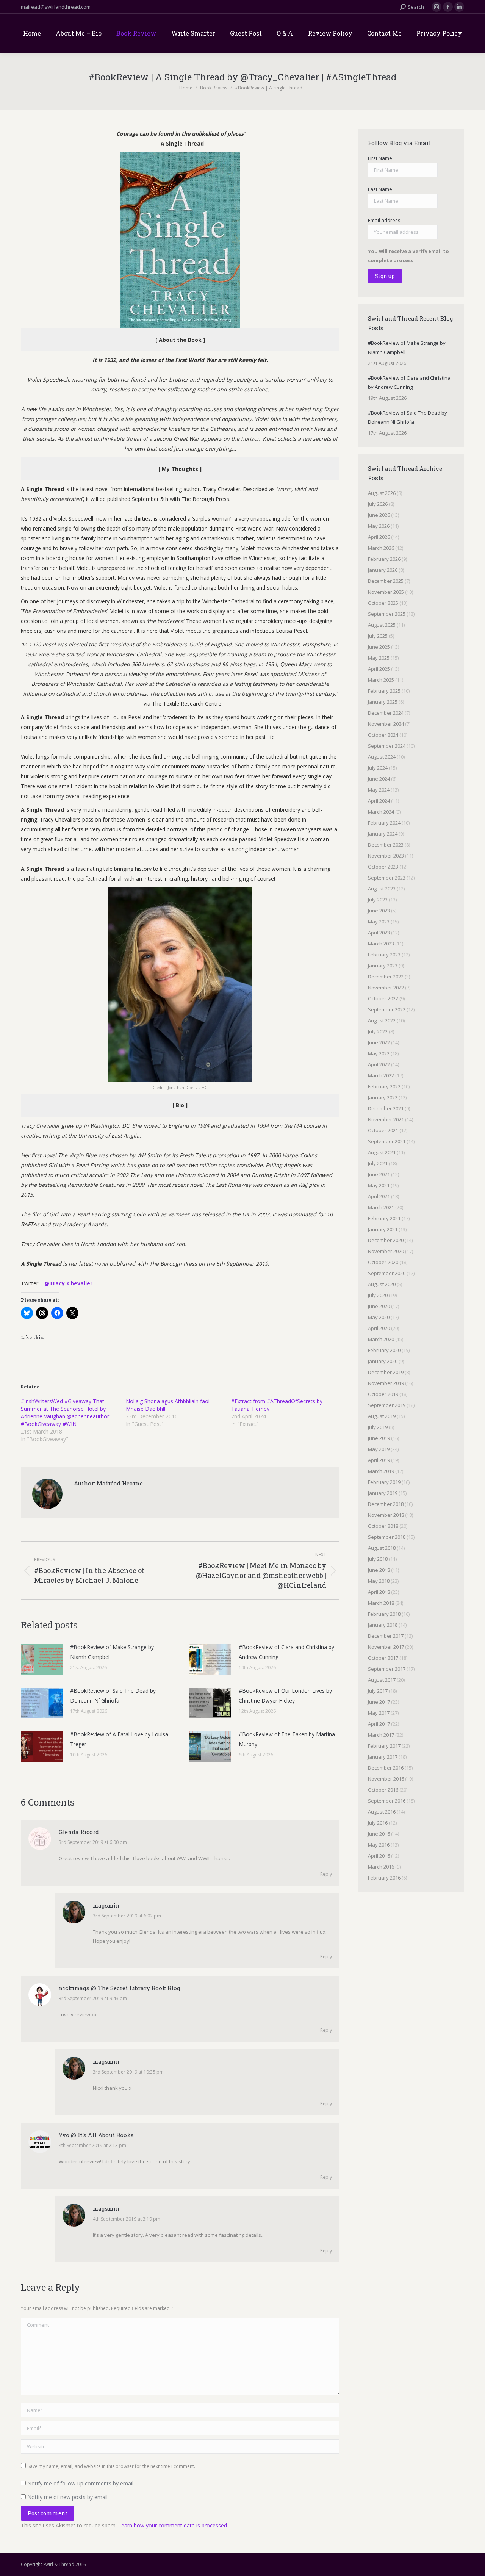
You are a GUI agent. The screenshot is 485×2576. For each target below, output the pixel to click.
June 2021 (379, 1174)
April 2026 (379, 537)
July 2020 (378, 1295)
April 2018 (379, 1592)
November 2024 (386, 724)
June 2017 (379, 1702)
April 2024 (379, 801)
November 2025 (386, 592)
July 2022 (378, 1031)
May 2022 (379, 1053)
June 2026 (379, 515)
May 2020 (379, 1317)
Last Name (380, 189)
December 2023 (386, 845)
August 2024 (382, 757)
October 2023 (383, 867)
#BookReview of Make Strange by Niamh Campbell (112, 1652)
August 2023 (382, 889)
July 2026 (378, 504)
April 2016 (379, 1856)
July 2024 (378, 768)
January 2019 (383, 1493)
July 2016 (378, 1823)
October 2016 (383, 1790)
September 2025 (387, 614)
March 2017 (381, 1735)
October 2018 (383, 1526)
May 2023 (379, 922)
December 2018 (386, 1504)
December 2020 (386, 1240)
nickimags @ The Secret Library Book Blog (120, 1988)
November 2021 (386, 1119)
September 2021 (387, 1141)
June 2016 (379, 1834)
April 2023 (379, 933)
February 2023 (384, 955)
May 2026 (379, 526)
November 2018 (386, 1515)
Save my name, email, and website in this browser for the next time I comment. (111, 2466)
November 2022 (386, 988)
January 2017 (383, 1757)
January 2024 (383, 834)
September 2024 (387, 746)
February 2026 (384, 559)
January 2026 (383, 570)
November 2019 (386, 1383)
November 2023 (386, 856)
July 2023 (378, 900)
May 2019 (379, 1449)
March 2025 (381, 680)
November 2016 (386, 1779)
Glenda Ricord (79, 1832)
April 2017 (379, 1724)
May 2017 (379, 1713)
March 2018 (381, 1603)
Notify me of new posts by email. (68, 2497)
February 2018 (384, 1614)
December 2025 (386, 581)
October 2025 (383, 603)
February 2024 (384, 823)
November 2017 (386, 1647)
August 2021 (382, 1152)
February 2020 (384, 1350)
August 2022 (382, 1020)
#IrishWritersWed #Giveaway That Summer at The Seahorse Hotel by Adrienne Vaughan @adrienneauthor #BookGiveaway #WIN (65, 1412)
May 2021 (379, 1185)
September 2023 (387, 878)
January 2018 (383, 1625)
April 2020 (379, 1328)
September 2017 (387, 1669)
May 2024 (379, 790)
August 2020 (382, 1284)
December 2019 (386, 1372)
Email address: (385, 220)
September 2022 (387, 1009)
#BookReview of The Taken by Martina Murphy (287, 1739)
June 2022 (379, 1042)
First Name (380, 158)
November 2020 (386, 1251)
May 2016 (379, 1845)
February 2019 (384, 1482)
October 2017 (383, 1658)
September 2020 (387, 1273)
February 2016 (384, 1878)
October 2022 (383, 998)
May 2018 (379, 1581)
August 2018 (382, 1548)
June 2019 (379, 1438)
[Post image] (42, 1659)
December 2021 (386, 1108)
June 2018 (379, 1570)
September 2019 (387, 1405)
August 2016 (382, 1812)
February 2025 (384, 691)
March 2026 (381, 548)
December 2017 (386, 1636)
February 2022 (384, 1086)
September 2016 (387, 1801)
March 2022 (381, 1075)
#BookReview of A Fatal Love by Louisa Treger (119, 1739)
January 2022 (383, 1097)
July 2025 (378, 636)
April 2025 (379, 669)
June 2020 (379, 1306)
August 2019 (382, 1416)
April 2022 (379, 1064)
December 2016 (386, 1768)
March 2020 (381, 1339)
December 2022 (386, 977)
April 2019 (379, 1460)
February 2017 (384, 1746)
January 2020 (383, 1361)
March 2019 (381, 1471)
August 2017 (382, 1680)
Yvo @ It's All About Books (96, 2135)
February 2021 (384, 1218)
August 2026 (382, 493)
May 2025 (379, 658)
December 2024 (386, 713)
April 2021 (379, 1196)
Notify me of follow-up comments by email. (81, 2483)
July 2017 (378, 1691)
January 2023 (383, 966)
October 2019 (383, 1394)
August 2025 (382, 625)
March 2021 (381, 1207)
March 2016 (381, 1867)
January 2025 (383, 702)
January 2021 (383, 1229)
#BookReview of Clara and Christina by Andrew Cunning (286, 1652)
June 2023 (379, 911)
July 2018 (378, 1559)
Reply (326, 1874)
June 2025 (379, 647)
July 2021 (378, 1163)
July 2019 (378, 1427)
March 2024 (381, 812)
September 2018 (387, 1537)
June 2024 (379, 779)
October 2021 (383, 1130)
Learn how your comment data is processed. (173, 2525)
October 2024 (383, 735)
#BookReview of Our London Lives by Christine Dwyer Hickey (285, 1696)
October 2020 (383, 1262)
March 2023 (381, 944)
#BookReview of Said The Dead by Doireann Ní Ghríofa (113, 1696)
